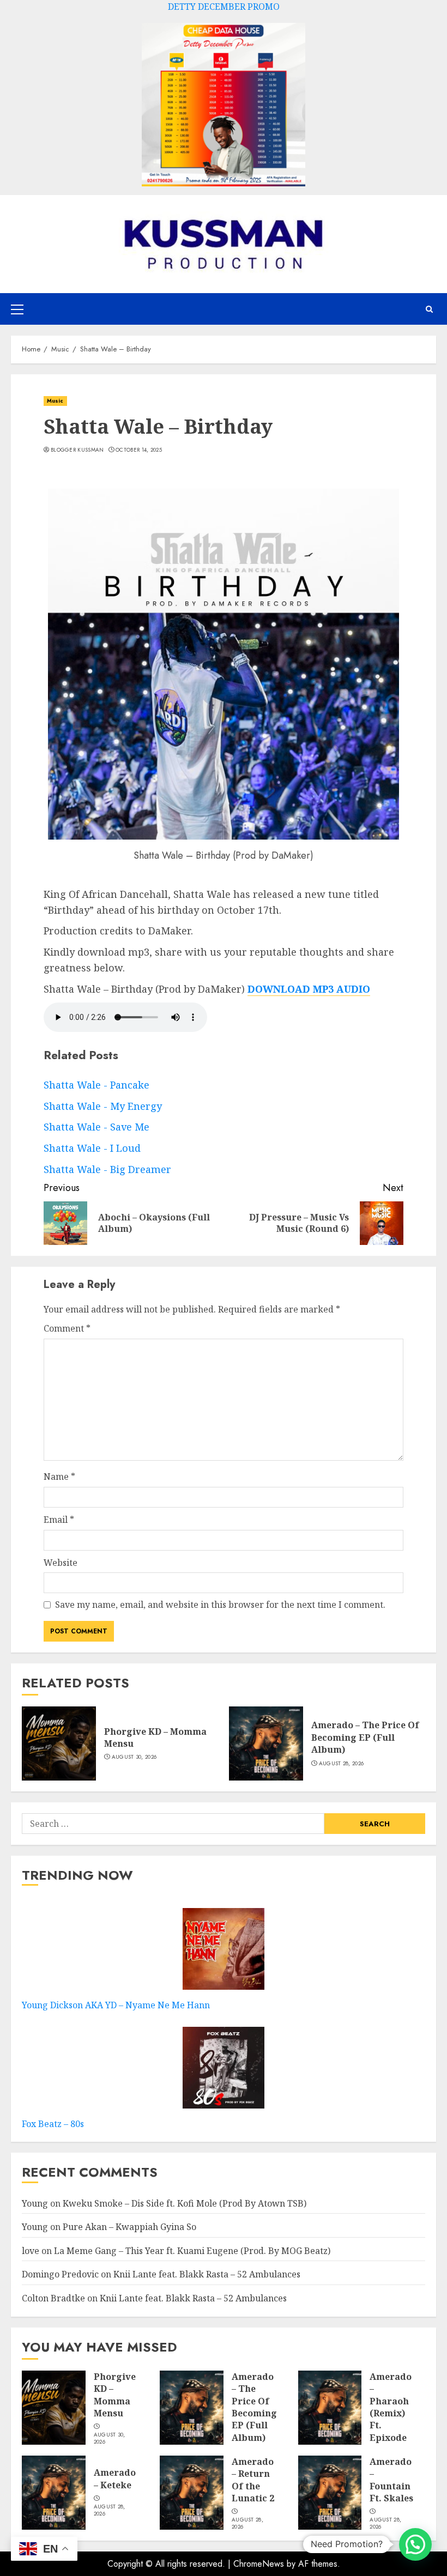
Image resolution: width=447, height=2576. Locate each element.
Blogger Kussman (77, 450)
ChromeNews (259, 2564)
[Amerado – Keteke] (54, 2493)
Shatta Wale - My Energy (103, 1106)
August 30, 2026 (134, 1757)
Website (61, 1563)
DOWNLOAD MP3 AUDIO (309, 989)
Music (55, 401)
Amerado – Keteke (115, 2478)
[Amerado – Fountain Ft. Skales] (330, 2493)
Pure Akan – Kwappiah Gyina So (129, 2227)
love (31, 2251)
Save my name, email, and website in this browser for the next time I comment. (220, 1605)
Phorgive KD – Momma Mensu (155, 1737)
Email (59, 1520)
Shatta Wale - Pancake (96, 1085)
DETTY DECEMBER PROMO (224, 7)
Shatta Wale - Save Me (96, 1127)
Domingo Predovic (60, 2274)
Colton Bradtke (53, 2298)
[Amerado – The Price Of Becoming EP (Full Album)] (266, 1743)
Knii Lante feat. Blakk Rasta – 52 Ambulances (207, 2274)
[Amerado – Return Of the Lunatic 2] (192, 2493)
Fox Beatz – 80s (53, 2124)
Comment (67, 1328)
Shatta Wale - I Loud (92, 1148)
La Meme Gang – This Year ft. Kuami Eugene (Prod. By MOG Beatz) (192, 2251)
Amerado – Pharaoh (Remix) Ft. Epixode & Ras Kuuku (391, 2419)
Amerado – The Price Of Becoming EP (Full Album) (365, 1737)
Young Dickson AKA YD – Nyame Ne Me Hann (116, 2005)
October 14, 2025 (139, 450)
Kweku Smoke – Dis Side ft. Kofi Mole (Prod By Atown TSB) (185, 2203)
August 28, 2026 (342, 1764)
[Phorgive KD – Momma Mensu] (59, 1743)
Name (59, 1477)
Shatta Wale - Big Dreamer (107, 1169)
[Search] (429, 309)
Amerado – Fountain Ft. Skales (391, 2480)
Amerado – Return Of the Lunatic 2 (253, 2480)
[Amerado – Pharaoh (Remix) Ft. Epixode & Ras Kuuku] (330, 2408)
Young (35, 2203)
